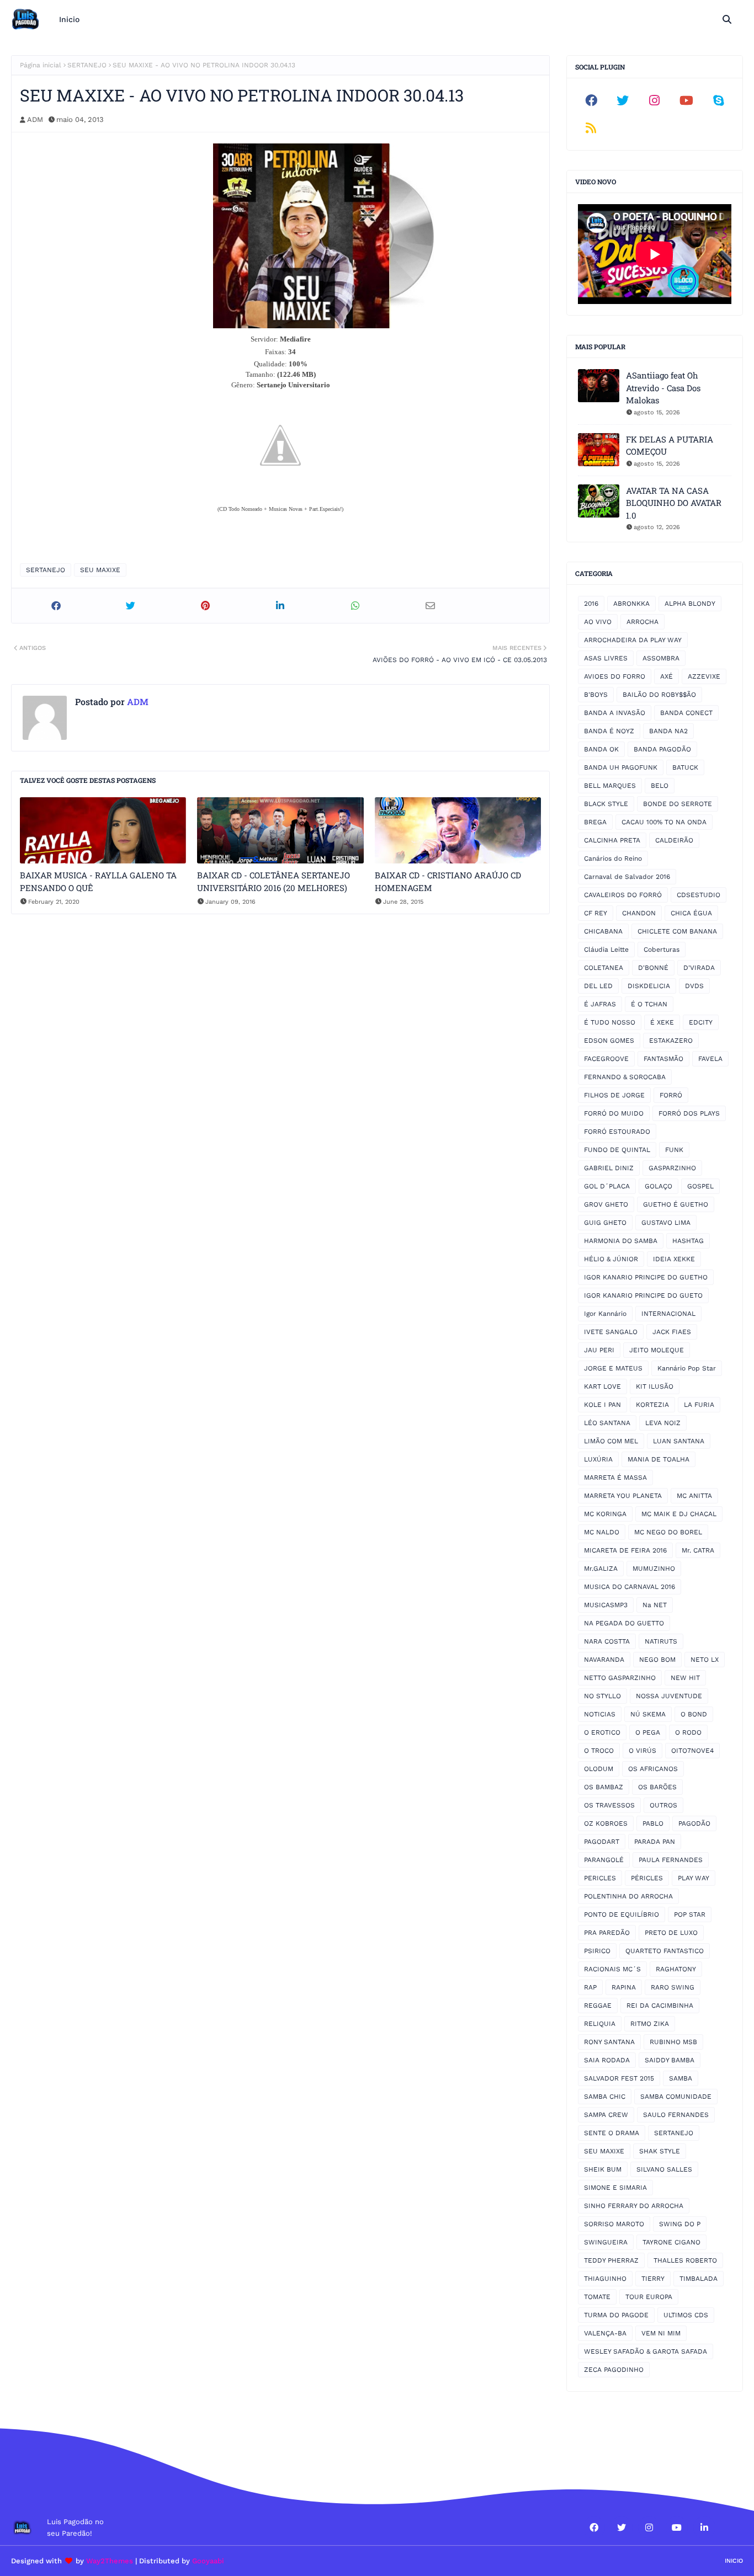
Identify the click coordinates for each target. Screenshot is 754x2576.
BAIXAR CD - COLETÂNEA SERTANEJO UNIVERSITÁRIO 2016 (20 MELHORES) (274, 881)
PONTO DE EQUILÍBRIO (622, 1914)
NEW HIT (685, 1678)
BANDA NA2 (668, 731)
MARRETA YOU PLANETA (623, 1496)
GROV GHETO (606, 1204)
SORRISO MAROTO (614, 2224)
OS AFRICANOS (653, 1769)
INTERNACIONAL (668, 1314)
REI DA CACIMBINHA (660, 2006)
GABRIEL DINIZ (609, 1168)
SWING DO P (680, 2224)
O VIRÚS (643, 1751)
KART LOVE (602, 1386)
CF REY (596, 913)
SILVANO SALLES (664, 2169)
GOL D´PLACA (607, 1186)
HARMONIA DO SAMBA (621, 1241)
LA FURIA (699, 1405)
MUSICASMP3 (606, 1605)
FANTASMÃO (663, 1059)
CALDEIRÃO (674, 840)
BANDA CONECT (686, 713)
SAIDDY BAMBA (670, 2060)
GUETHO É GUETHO (676, 1204)
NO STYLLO (602, 1696)
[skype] (718, 100)
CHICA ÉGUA (691, 913)
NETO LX (705, 1660)
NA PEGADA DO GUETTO (624, 1623)
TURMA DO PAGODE (616, 2315)
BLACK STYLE (606, 804)
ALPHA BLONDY (690, 604)
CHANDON (639, 913)
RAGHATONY (676, 1969)
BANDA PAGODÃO (662, 749)
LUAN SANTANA (679, 1441)
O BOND (694, 1714)
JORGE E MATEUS (613, 1368)
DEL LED (598, 986)
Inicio (734, 2561)
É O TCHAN (649, 1004)
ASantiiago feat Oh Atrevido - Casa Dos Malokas (663, 388)
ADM (35, 119)
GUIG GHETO (605, 1223)
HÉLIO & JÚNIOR (611, 1259)
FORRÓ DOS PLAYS (689, 1113)
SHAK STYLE (660, 2151)
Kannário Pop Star (687, 1368)
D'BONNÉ (653, 968)
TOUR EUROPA (649, 2297)
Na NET (655, 1605)
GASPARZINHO (672, 1168)
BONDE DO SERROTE (678, 804)
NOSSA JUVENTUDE (669, 1696)
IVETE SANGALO (611, 1332)
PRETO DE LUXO (671, 1933)
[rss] (591, 128)
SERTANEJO (87, 65)
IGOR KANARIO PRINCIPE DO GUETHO (646, 1277)
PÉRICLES (647, 1878)
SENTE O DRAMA (612, 2133)
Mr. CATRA (698, 1550)
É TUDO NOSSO (610, 1022)
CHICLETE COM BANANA (677, 931)
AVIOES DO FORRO (615, 676)
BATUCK (685, 767)
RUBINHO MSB (673, 2042)
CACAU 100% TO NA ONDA (664, 822)
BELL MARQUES (610, 786)
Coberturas (662, 950)
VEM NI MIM (661, 2333)
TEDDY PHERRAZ (611, 2260)
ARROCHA (643, 622)
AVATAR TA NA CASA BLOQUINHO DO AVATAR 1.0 (674, 503)
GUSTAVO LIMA (666, 1223)
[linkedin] (704, 2527)
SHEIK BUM (603, 2169)
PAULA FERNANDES (671, 1860)
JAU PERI (599, 1350)
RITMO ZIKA (650, 2024)
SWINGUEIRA (606, 2242)
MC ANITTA (694, 1496)
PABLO (653, 1823)
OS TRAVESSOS (609, 1805)
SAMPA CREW (606, 2115)
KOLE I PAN (602, 1405)
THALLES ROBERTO (685, 2260)
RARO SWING (673, 1987)
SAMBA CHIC (605, 2097)
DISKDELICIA (649, 986)
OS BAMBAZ (604, 1787)
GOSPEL (700, 1186)
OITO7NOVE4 (692, 1751)
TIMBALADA (699, 2279)
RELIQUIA (600, 2024)
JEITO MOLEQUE (657, 1350)
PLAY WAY (694, 1878)
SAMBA (681, 2078)
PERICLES (600, 1878)
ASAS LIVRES (606, 658)
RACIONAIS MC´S (612, 1969)
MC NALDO (602, 1532)
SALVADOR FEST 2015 (619, 2078)
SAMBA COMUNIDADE (676, 2097)
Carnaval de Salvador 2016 (627, 877)
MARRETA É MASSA (615, 1478)
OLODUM (599, 1769)
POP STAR (690, 1914)
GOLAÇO (659, 1186)
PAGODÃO (694, 1823)
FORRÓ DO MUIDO (614, 1113)
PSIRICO (597, 1951)
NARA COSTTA (607, 1641)
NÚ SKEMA (648, 1714)
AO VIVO (598, 622)
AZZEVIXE (704, 676)
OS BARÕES (657, 1787)
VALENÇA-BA (605, 2333)
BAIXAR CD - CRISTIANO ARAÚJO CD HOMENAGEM (448, 881)
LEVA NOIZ (663, 1423)
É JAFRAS (600, 1004)
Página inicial (41, 65)
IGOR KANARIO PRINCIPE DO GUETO (643, 1295)
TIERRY (653, 2279)
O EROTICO (602, 1732)
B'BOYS (596, 695)
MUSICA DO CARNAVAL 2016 (630, 1587)
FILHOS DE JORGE (614, 1095)
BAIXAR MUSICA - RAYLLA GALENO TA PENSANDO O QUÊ (98, 881)
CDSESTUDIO (699, 895)
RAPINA (624, 1987)
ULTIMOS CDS (686, 2315)
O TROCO (599, 1751)
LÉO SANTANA (607, 1423)
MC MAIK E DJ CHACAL (679, 1514)
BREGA (595, 822)
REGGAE (598, 2006)
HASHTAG (688, 1241)
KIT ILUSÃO (655, 1386)
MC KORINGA (605, 1514)
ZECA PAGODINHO (614, 2370)
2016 (591, 604)
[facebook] (591, 100)
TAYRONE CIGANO (671, 2242)
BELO (660, 786)
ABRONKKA (631, 604)
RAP (590, 1987)
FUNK (674, 1150)
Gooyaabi (208, 2561)
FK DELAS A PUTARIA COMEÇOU (670, 446)
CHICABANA (603, 931)
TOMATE (597, 2297)
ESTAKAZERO (671, 1041)
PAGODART (602, 1842)
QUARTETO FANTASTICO (665, 1951)
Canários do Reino (613, 858)
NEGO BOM (657, 1660)
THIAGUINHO (605, 2279)
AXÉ (667, 676)
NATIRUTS (661, 1641)
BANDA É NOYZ (609, 731)
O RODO (688, 1732)
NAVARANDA (604, 1660)
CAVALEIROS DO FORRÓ (623, 895)
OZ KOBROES (606, 1823)
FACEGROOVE (606, 1059)
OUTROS (663, 1805)
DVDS (694, 986)
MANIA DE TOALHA (659, 1459)
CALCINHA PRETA (612, 840)
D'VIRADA (699, 968)
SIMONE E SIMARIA (615, 2188)
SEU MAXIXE (100, 570)
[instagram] (655, 100)
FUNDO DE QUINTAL (617, 1150)
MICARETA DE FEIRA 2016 (625, 1550)
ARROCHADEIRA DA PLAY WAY (633, 640)
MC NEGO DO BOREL (668, 1532)
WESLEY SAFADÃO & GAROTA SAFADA (646, 2351)
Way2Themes (110, 2561)
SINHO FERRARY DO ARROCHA (634, 2206)
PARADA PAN (655, 1842)
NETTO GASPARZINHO (620, 1678)
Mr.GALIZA (601, 1569)
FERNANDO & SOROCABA (625, 1077)
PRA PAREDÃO (607, 1933)
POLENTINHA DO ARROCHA (628, 1896)
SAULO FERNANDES (676, 2115)
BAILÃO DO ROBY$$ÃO (659, 695)
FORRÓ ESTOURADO (617, 1132)
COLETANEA (604, 968)
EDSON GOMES (609, 1041)
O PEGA (648, 1732)
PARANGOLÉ (604, 1860)
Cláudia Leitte (606, 950)
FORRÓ (671, 1095)
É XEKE (662, 1022)
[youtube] (687, 100)
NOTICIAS (600, 1714)
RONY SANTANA (609, 2042)
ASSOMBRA (661, 658)
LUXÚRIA (598, 1459)
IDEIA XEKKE (674, 1259)
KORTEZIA (652, 1405)
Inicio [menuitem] (69, 19)
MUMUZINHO (654, 1569)
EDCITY (701, 1022)
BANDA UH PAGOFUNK (621, 767)
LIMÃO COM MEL (611, 1441)
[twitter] (623, 100)
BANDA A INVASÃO (615, 713)
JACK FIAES (672, 1332)
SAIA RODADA (607, 2060)
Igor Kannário (605, 1314)
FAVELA (710, 1059)
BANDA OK (601, 749)
